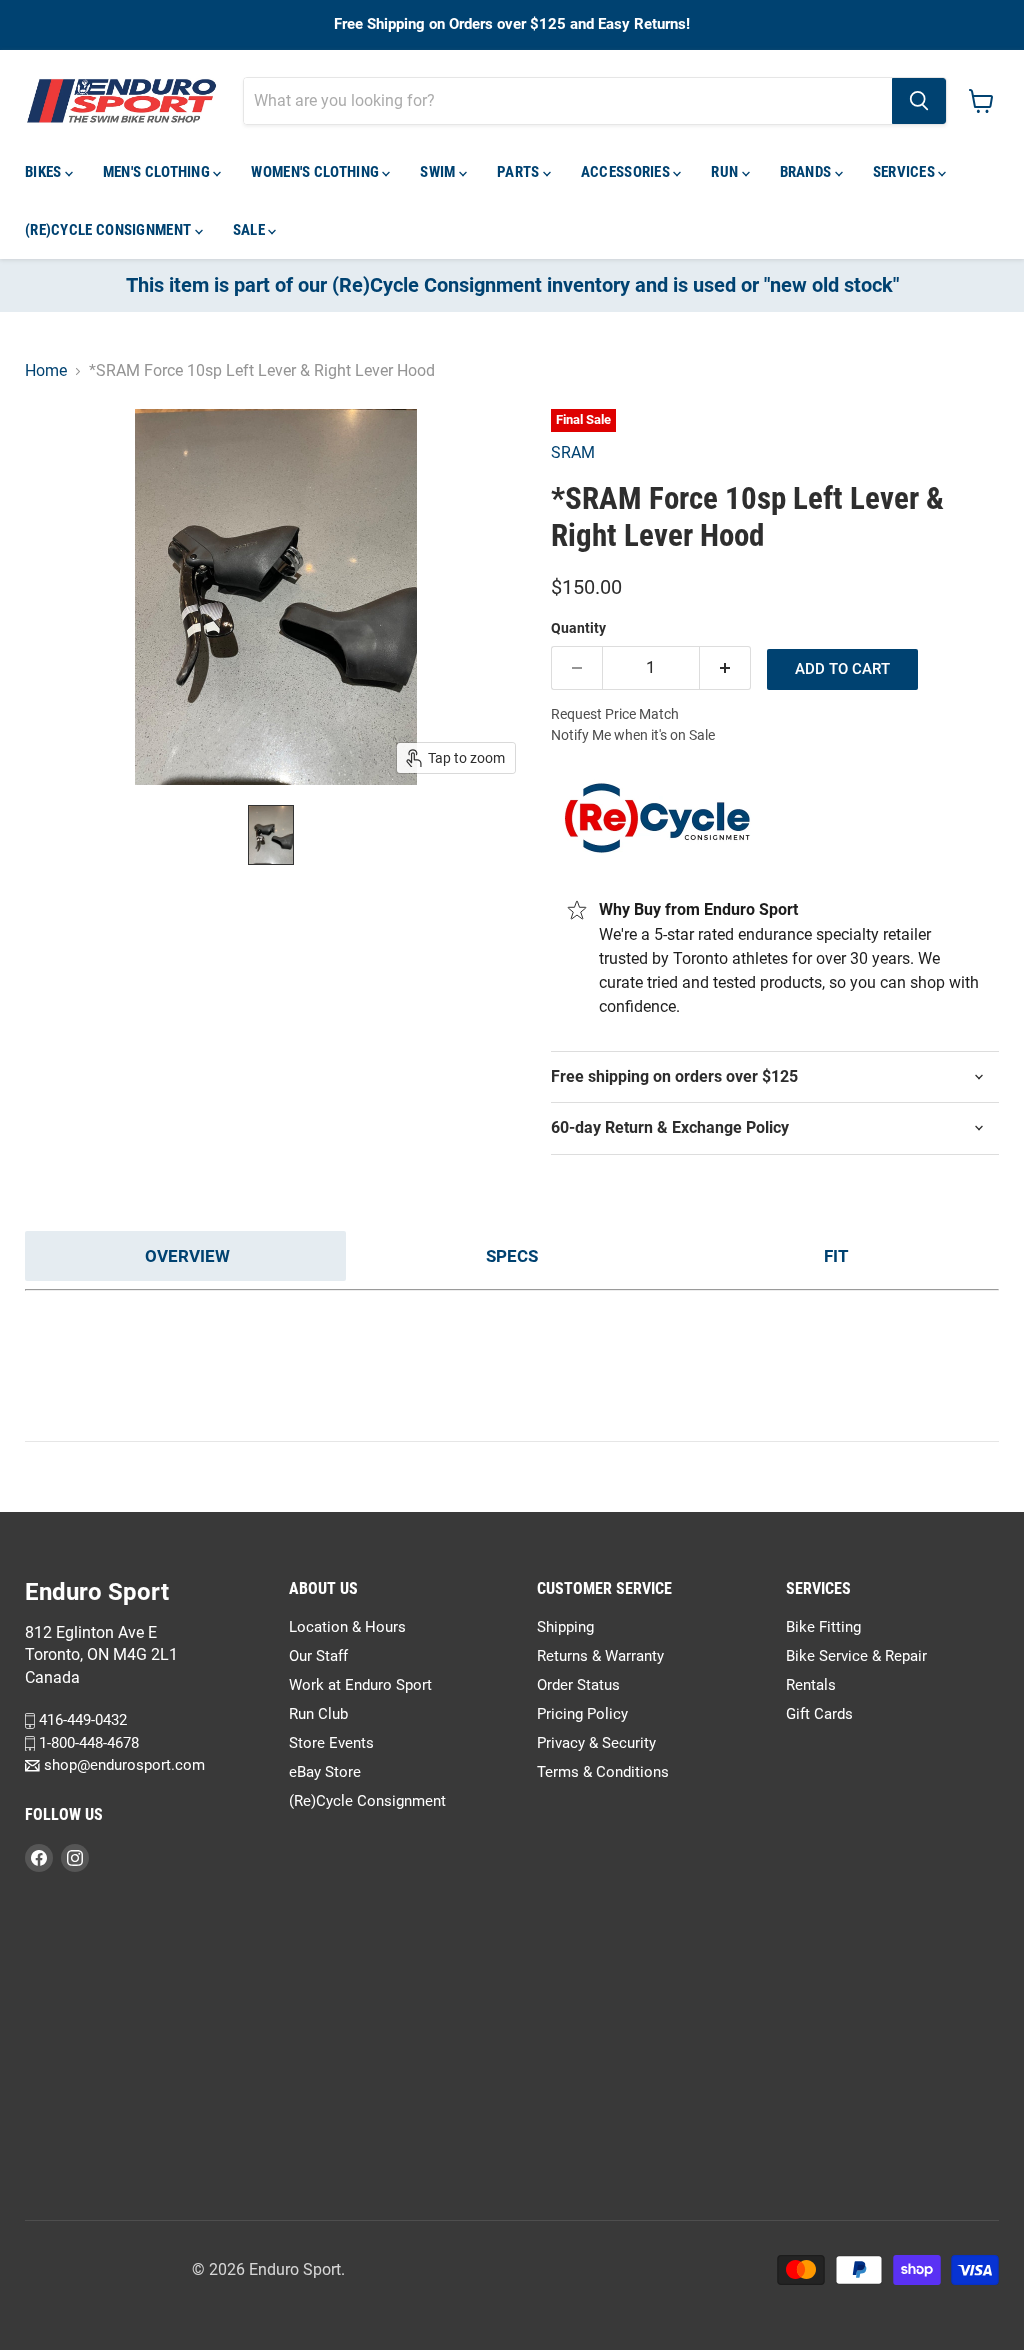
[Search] (919, 101)
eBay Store (325, 1772)
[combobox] (568, 101)
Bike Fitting (823, 1627)
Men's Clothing (158, 172)
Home (46, 371)
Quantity (578, 628)
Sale (251, 230)
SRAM (573, 452)
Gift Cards (819, 1714)
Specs (512, 1256)
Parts (520, 172)
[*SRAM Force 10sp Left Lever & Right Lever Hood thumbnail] (271, 835)
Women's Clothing (316, 172)
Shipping (565, 1627)
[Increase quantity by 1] (725, 668)
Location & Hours (347, 1627)
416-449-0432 (81, 1720)
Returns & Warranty (600, 1656)
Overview (187, 1256)
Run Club (318, 1714)
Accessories (627, 172)
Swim (439, 172)
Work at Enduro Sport (360, 1685)
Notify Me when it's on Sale (633, 735)
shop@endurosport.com (122, 1765)
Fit (836, 1256)
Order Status (578, 1685)
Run (726, 172)
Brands (807, 172)
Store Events (331, 1743)
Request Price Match (615, 714)
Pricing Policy (582, 1714)
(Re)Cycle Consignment (110, 230)
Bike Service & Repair (856, 1656)
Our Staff (318, 1656)
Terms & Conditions (603, 1772)
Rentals (811, 1685)
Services (906, 172)
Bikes (45, 172)
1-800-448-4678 (87, 1743)
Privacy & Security (596, 1743)
